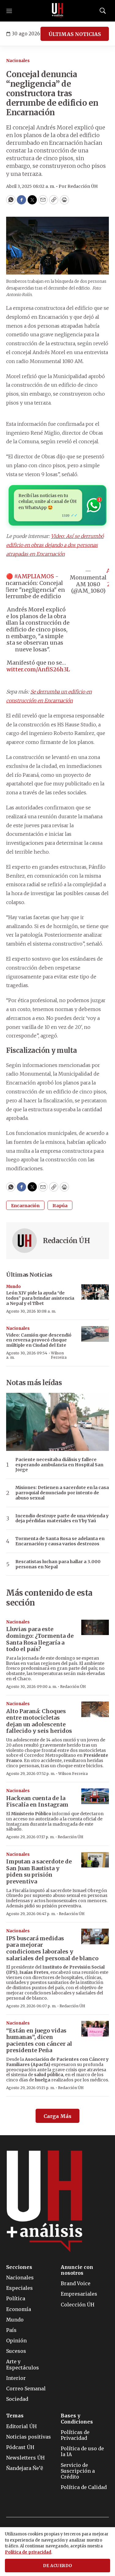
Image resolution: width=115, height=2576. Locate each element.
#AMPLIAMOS (34, 576)
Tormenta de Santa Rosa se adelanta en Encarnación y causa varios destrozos (60, 1541)
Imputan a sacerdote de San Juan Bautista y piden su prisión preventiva (39, 1871)
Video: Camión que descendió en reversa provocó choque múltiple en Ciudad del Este (39, 1340)
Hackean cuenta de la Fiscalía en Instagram (37, 1802)
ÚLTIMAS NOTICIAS (75, 34)
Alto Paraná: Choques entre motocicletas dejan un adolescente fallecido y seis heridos (39, 1721)
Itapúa (60, 1206)
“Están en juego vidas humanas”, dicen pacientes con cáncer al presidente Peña (39, 2041)
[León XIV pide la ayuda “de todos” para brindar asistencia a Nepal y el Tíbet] (95, 1292)
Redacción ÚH (66, 1241)
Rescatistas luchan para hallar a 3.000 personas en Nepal (58, 1564)
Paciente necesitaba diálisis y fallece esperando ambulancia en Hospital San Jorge (59, 1465)
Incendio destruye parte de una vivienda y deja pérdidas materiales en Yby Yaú (62, 1519)
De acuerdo (58, 2566)
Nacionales (18, 61)
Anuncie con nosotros (77, 2270)
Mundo (13, 1287)
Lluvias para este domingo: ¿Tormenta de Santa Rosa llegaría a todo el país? (40, 1639)
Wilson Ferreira (59, 1355)
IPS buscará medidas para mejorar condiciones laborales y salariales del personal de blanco (52, 1948)
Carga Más (57, 2116)
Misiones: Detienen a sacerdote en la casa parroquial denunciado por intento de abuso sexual (62, 1493)
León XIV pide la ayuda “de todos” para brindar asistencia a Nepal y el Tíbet (40, 1298)
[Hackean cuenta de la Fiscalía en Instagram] (95, 1796)
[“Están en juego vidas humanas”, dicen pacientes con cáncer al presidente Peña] (95, 2029)
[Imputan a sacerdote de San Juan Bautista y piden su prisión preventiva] (95, 1860)
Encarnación (25, 1206)
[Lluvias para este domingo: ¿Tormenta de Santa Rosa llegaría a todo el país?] (95, 1628)
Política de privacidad (28, 2552)
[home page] (58, 11)
